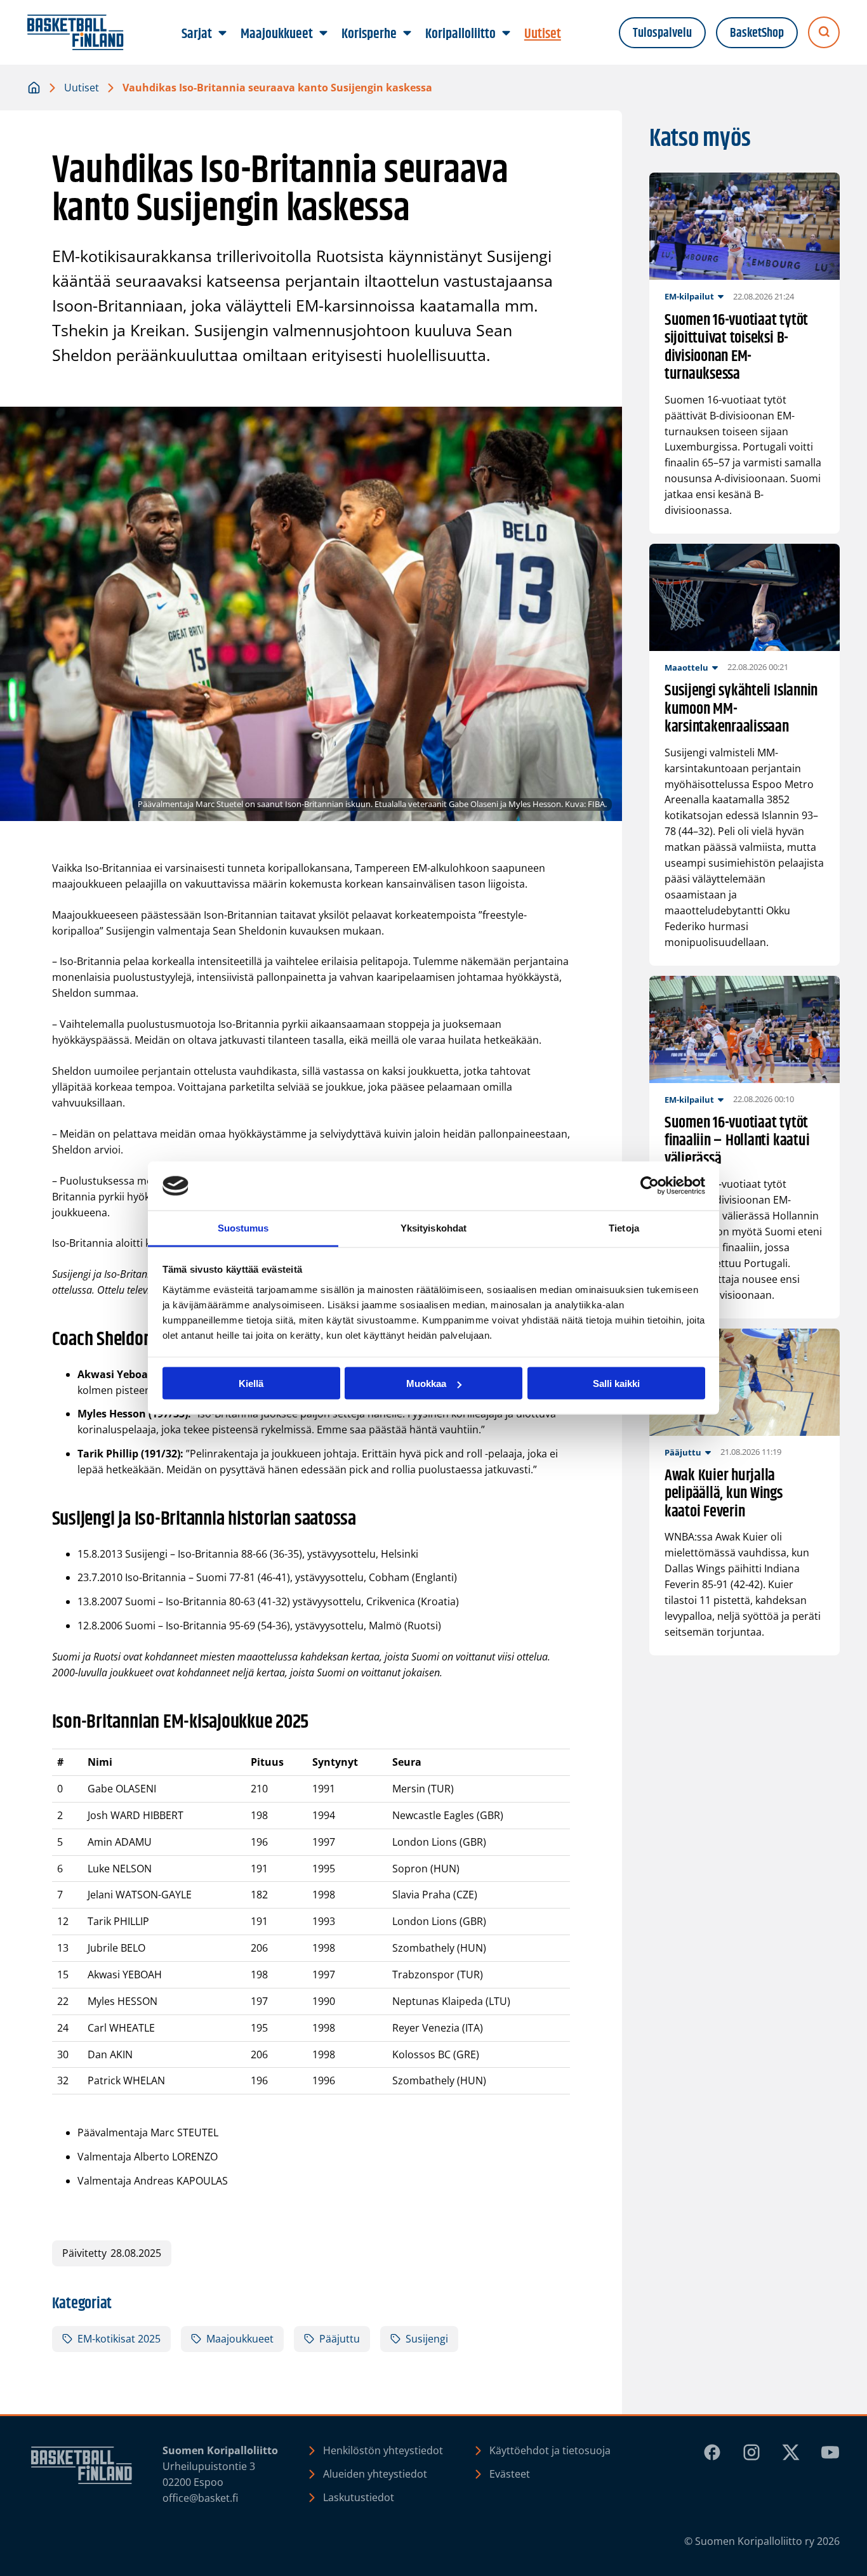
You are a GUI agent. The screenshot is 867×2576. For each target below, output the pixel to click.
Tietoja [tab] (624, 1227)
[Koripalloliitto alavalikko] (506, 34)
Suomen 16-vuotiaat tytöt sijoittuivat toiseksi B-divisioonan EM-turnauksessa (736, 348)
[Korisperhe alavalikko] (407, 34)
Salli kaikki (616, 1383)
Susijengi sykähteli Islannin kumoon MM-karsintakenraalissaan (741, 709)
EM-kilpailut (689, 296)
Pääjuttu (340, 2339)
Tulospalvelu (662, 33)
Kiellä (251, 1383)
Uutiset (82, 88)
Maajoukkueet (240, 2339)
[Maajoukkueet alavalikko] (324, 34)
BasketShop (757, 33)
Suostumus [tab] (243, 1227)
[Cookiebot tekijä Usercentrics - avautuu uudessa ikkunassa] (650, 1186)
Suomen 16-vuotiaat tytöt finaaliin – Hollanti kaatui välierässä (737, 1141)
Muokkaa (426, 1383)
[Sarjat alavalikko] (223, 34)
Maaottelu (686, 667)
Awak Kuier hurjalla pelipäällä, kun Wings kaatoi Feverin (724, 1494)
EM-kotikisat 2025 (119, 2339)
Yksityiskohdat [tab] (433, 1227)
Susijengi (427, 2339)
